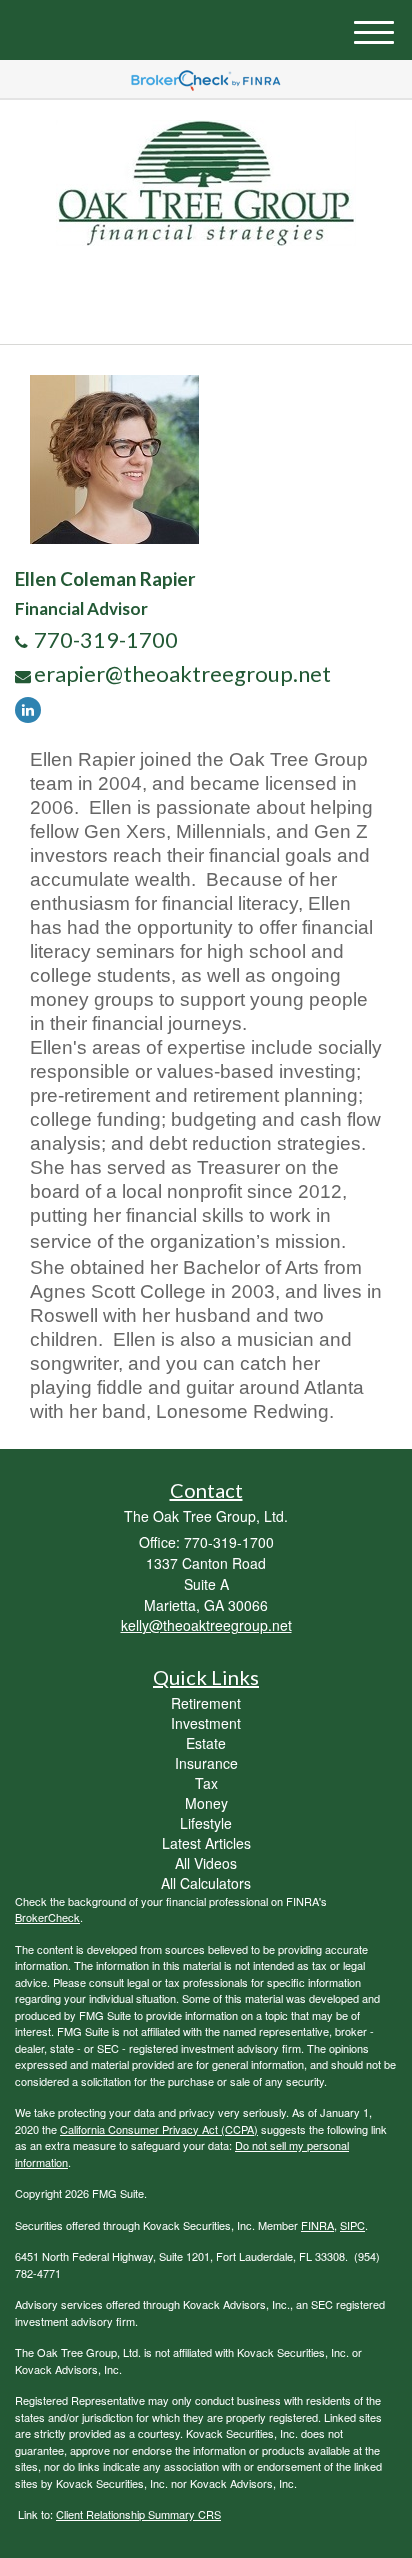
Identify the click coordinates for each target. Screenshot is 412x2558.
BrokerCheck (47, 1917)
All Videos (206, 1863)
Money (206, 1803)
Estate (206, 1743)
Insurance (206, 1763)
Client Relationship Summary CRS (138, 2514)
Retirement (206, 1703)
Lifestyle (206, 1823)
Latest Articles (206, 1843)
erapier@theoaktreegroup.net (182, 673)
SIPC (352, 2225)
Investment (206, 1723)
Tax (206, 1783)
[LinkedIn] (33, 708)
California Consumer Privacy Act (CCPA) (159, 2129)
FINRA (317, 2225)
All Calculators (206, 1883)
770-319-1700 (218, 310)
